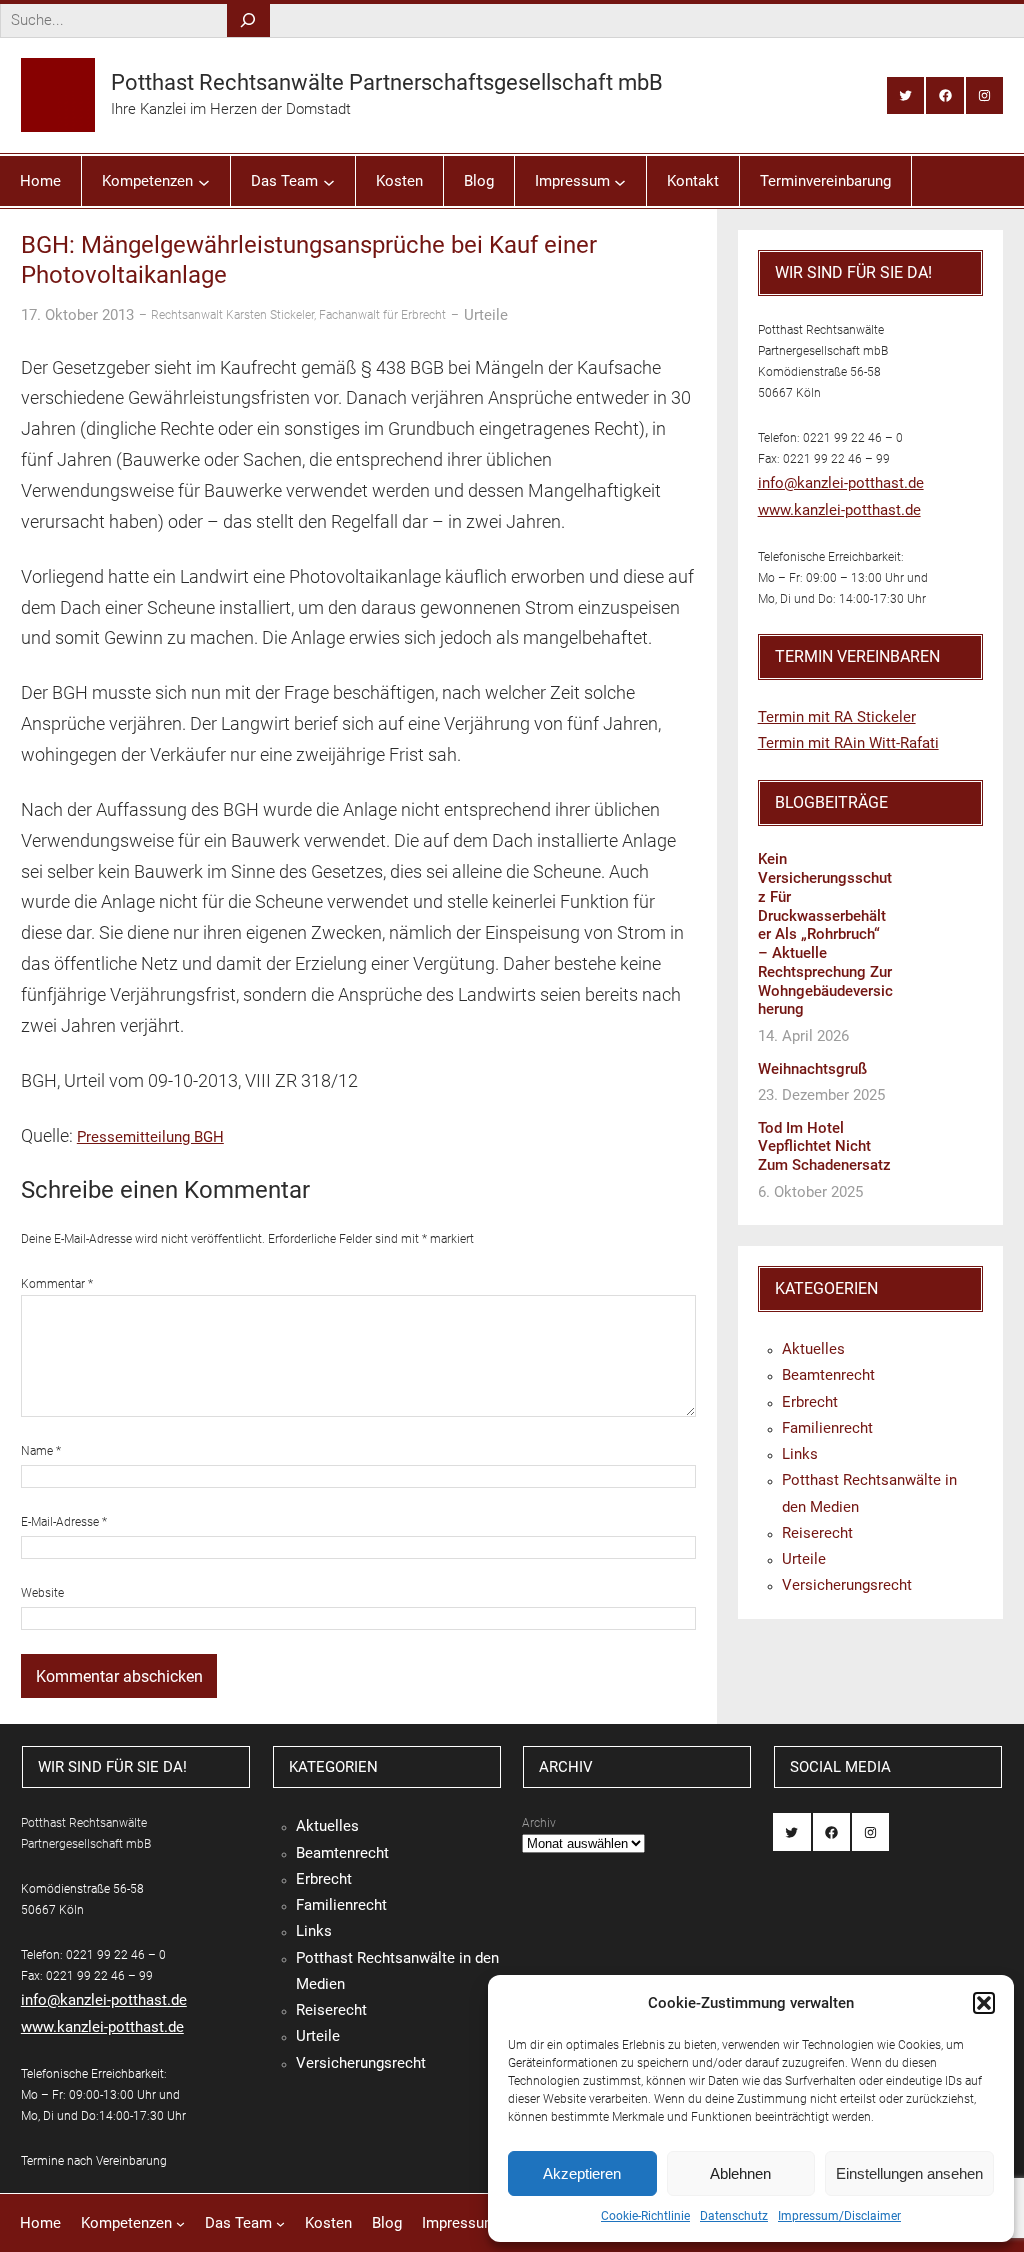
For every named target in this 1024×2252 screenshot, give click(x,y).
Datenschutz (734, 2216)
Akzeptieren (582, 2173)
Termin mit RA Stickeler (837, 717)
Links (800, 1454)
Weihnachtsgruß (812, 1069)
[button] (984, 2003)
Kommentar (57, 1284)
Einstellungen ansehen (909, 2173)
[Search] (248, 20)
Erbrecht (810, 1402)
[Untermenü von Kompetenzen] (204, 181)
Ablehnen (740, 2173)
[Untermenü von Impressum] (620, 181)
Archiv (539, 1823)
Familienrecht (827, 1428)
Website (42, 1593)
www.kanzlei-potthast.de (839, 510)
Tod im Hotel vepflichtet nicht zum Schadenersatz (824, 1147)
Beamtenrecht (828, 1375)
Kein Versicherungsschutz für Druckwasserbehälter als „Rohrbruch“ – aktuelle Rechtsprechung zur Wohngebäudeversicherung (825, 934)
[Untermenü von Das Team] (329, 181)
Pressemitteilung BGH (150, 1137)
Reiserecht (817, 1533)
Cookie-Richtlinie (645, 2216)
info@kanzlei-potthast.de (841, 483)
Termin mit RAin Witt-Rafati (848, 743)
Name (41, 1451)
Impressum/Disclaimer (839, 2216)
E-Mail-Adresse (64, 1522)
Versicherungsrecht (847, 1585)
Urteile (486, 315)
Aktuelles (813, 1349)
